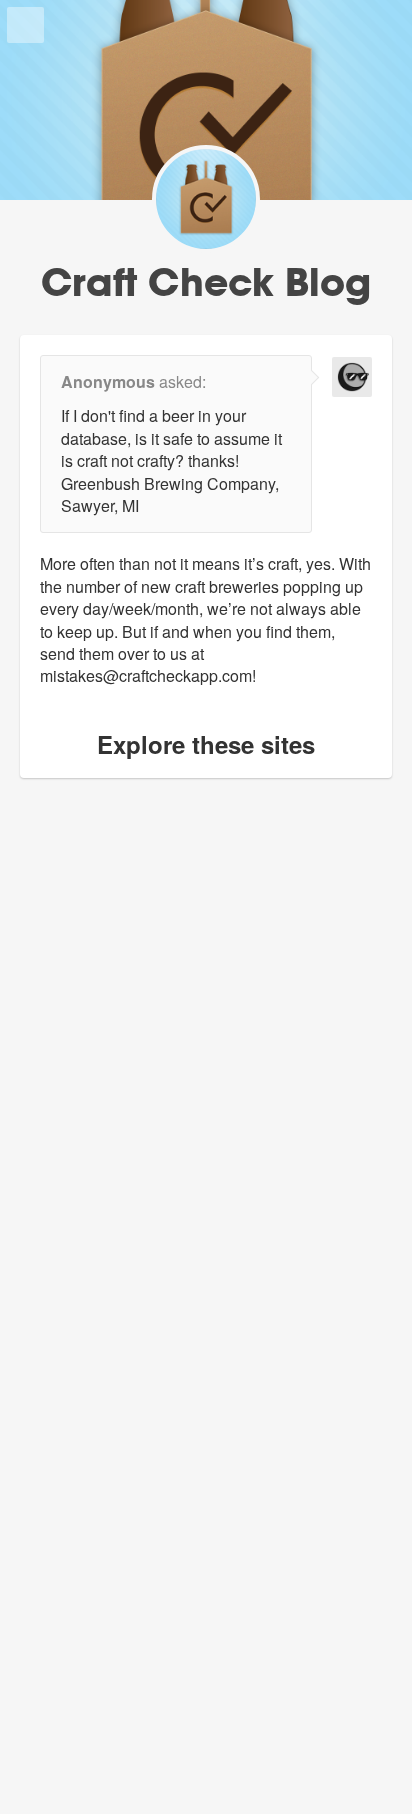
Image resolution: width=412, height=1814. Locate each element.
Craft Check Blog (206, 282)
